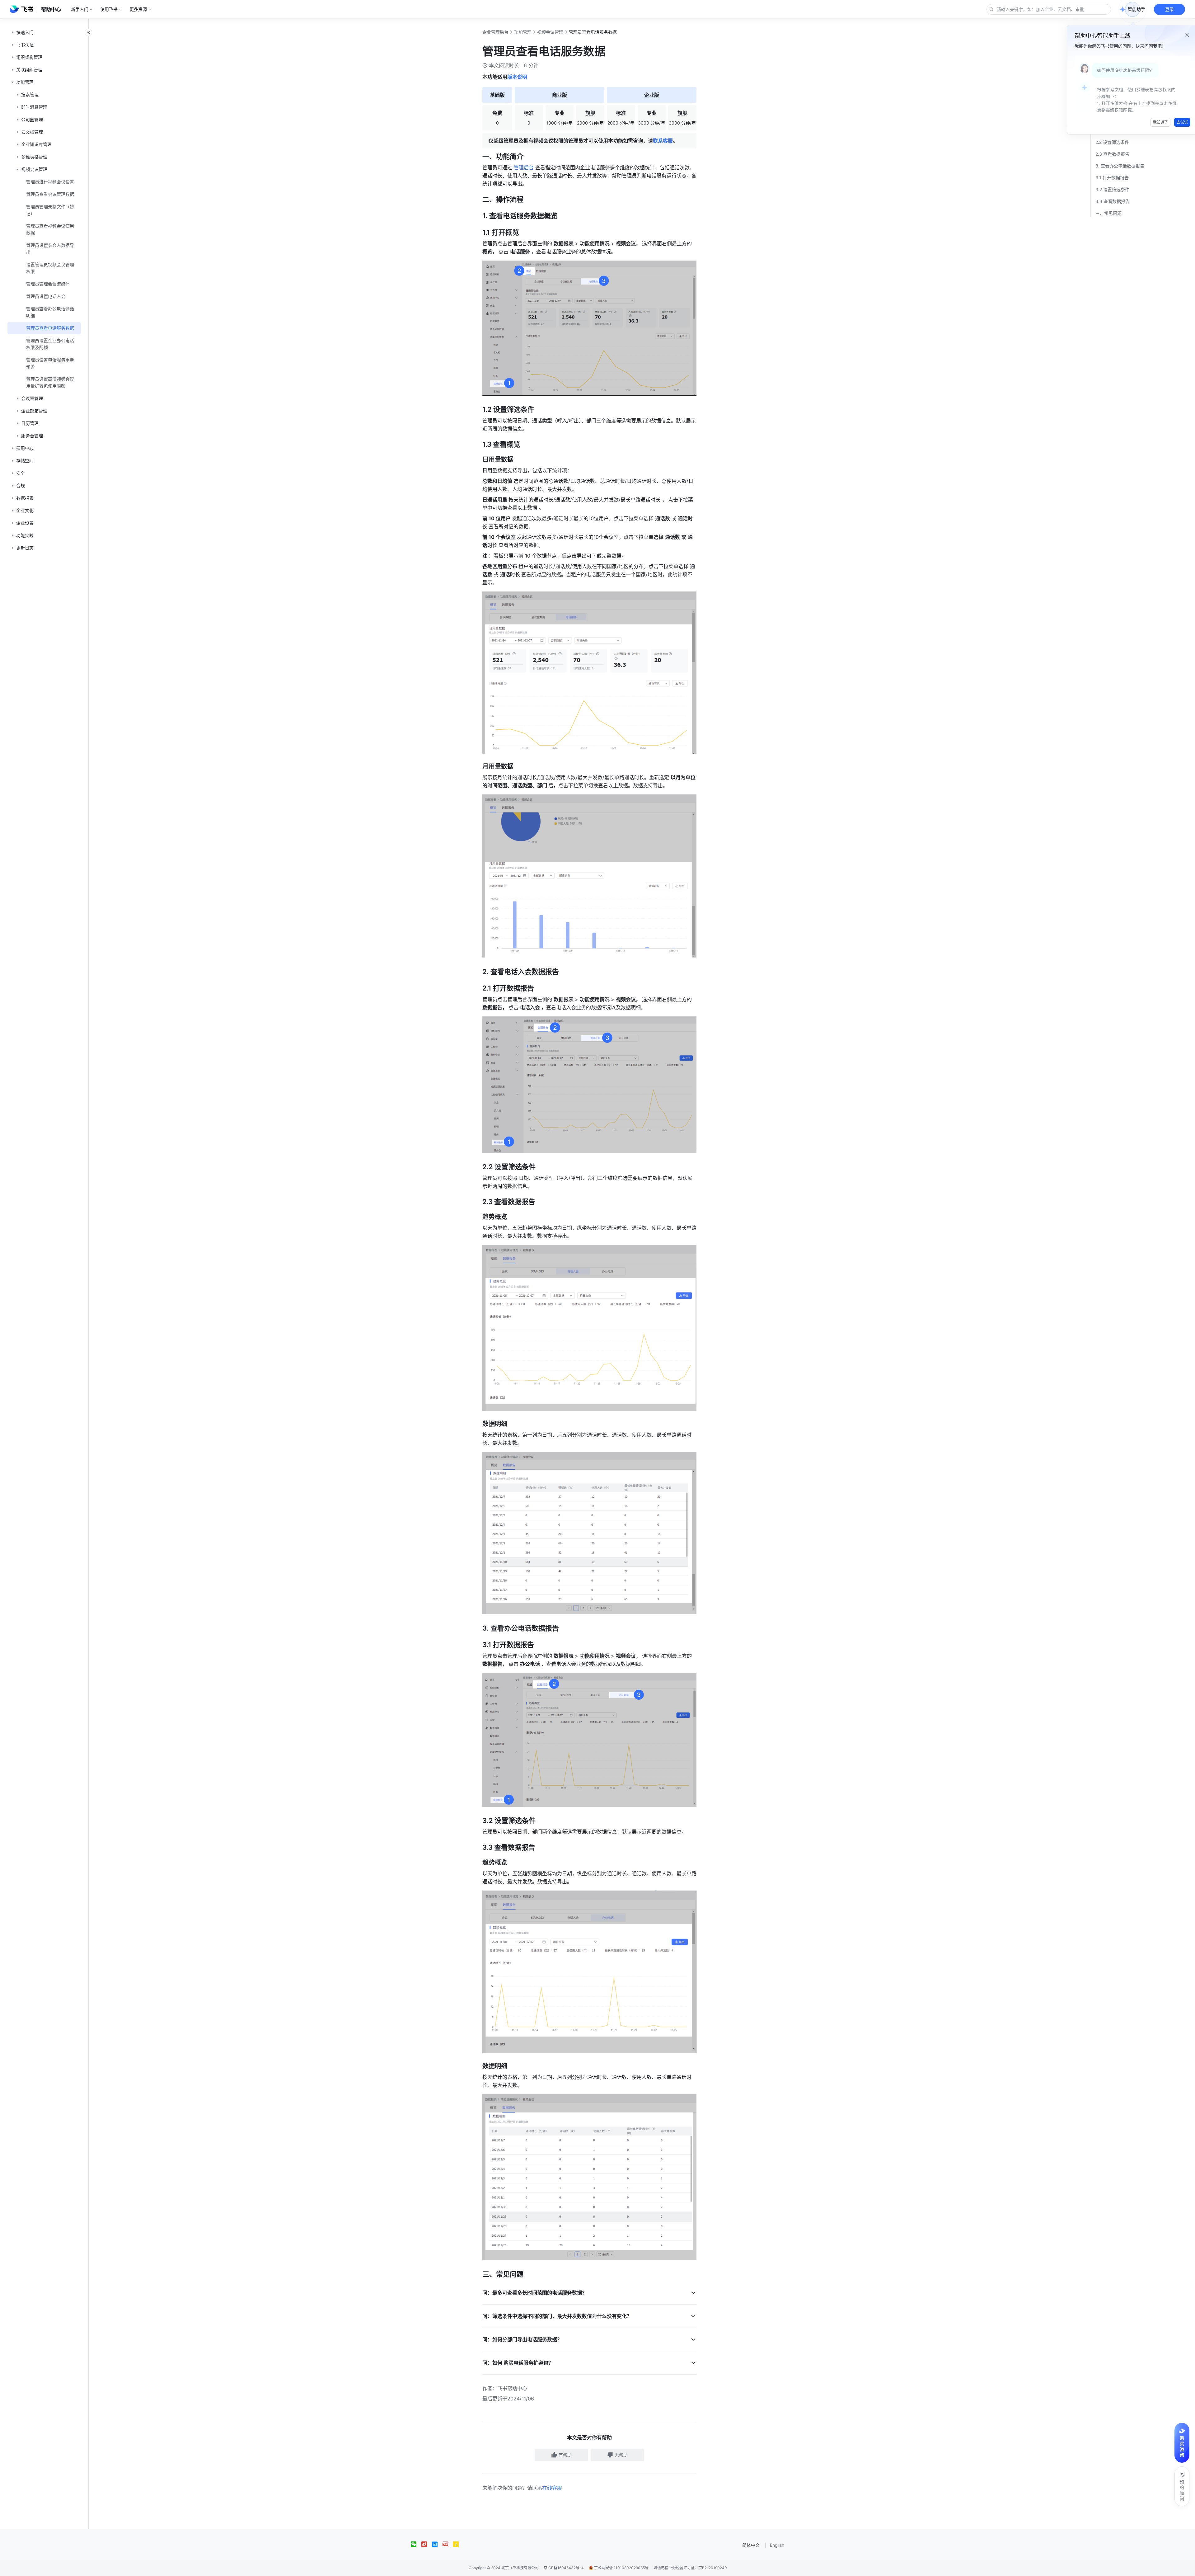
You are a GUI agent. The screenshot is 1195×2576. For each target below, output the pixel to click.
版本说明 (517, 77)
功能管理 (523, 32)
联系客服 (663, 141)
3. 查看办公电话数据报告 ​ (1120, 166)
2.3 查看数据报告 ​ (1113, 154)
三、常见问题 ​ (1109, 213)
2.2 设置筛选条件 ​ (1113, 142)
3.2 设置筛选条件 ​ (1113, 189)
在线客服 (552, 2488)
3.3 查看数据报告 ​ (1113, 201)
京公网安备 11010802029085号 (621, 2568)
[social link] (416, 2544)
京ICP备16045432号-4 (564, 2568)
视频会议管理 (550, 32)
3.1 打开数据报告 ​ (1113, 178)
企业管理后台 (495, 32)
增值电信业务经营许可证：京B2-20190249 (690, 2568)
